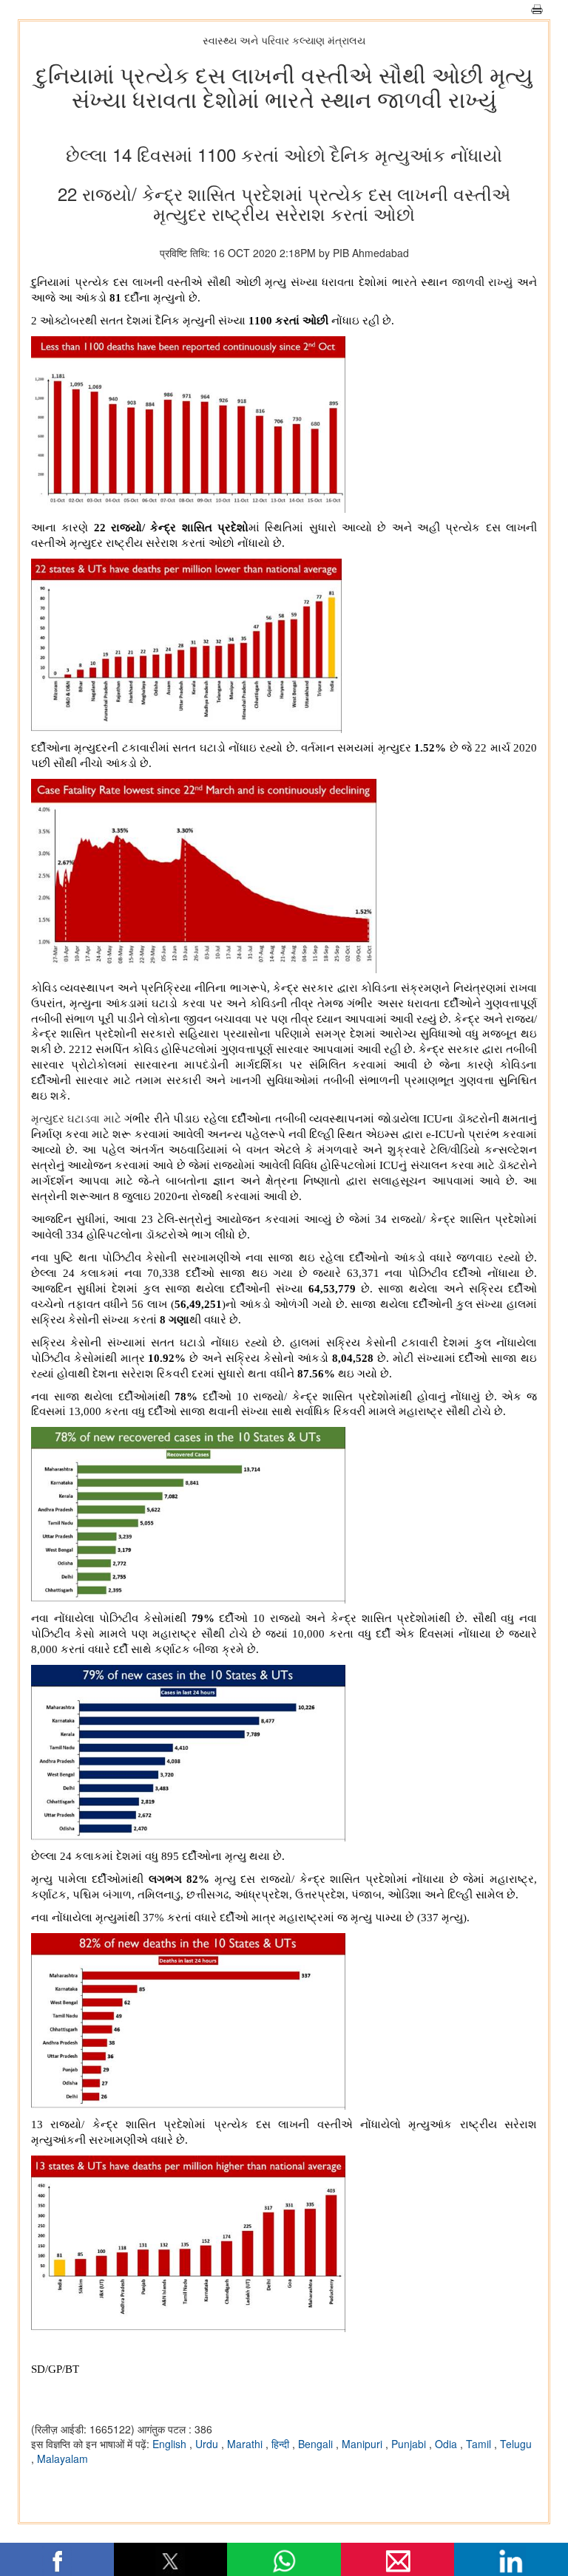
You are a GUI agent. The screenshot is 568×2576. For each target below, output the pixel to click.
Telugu (516, 2444)
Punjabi (410, 2444)
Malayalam (62, 2459)
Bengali (317, 2444)
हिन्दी (282, 2444)
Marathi (246, 2444)
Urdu (208, 2444)
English (171, 2444)
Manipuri (364, 2444)
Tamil (480, 2444)
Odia (447, 2444)
